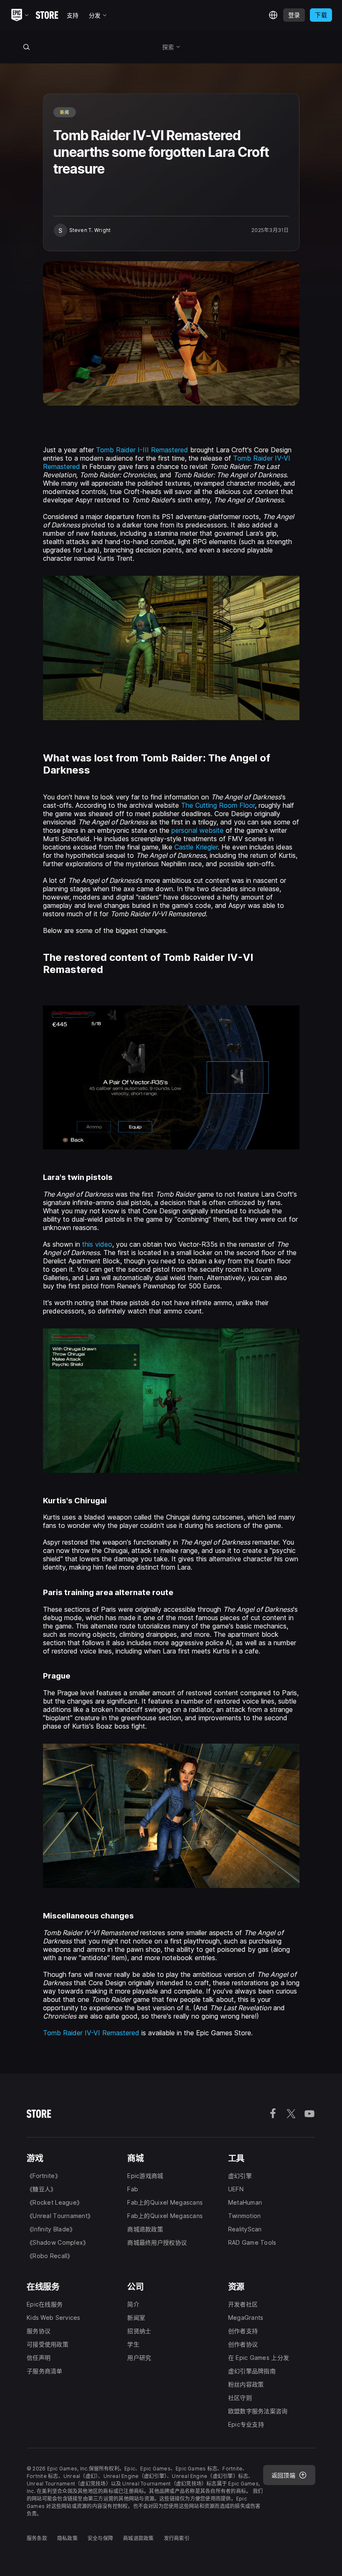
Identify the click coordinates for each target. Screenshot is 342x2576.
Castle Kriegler (196, 847)
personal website (197, 830)
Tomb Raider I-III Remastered (142, 450)
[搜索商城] (26, 47)
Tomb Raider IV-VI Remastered (91, 2033)
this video (97, 1244)
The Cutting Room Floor (218, 805)
